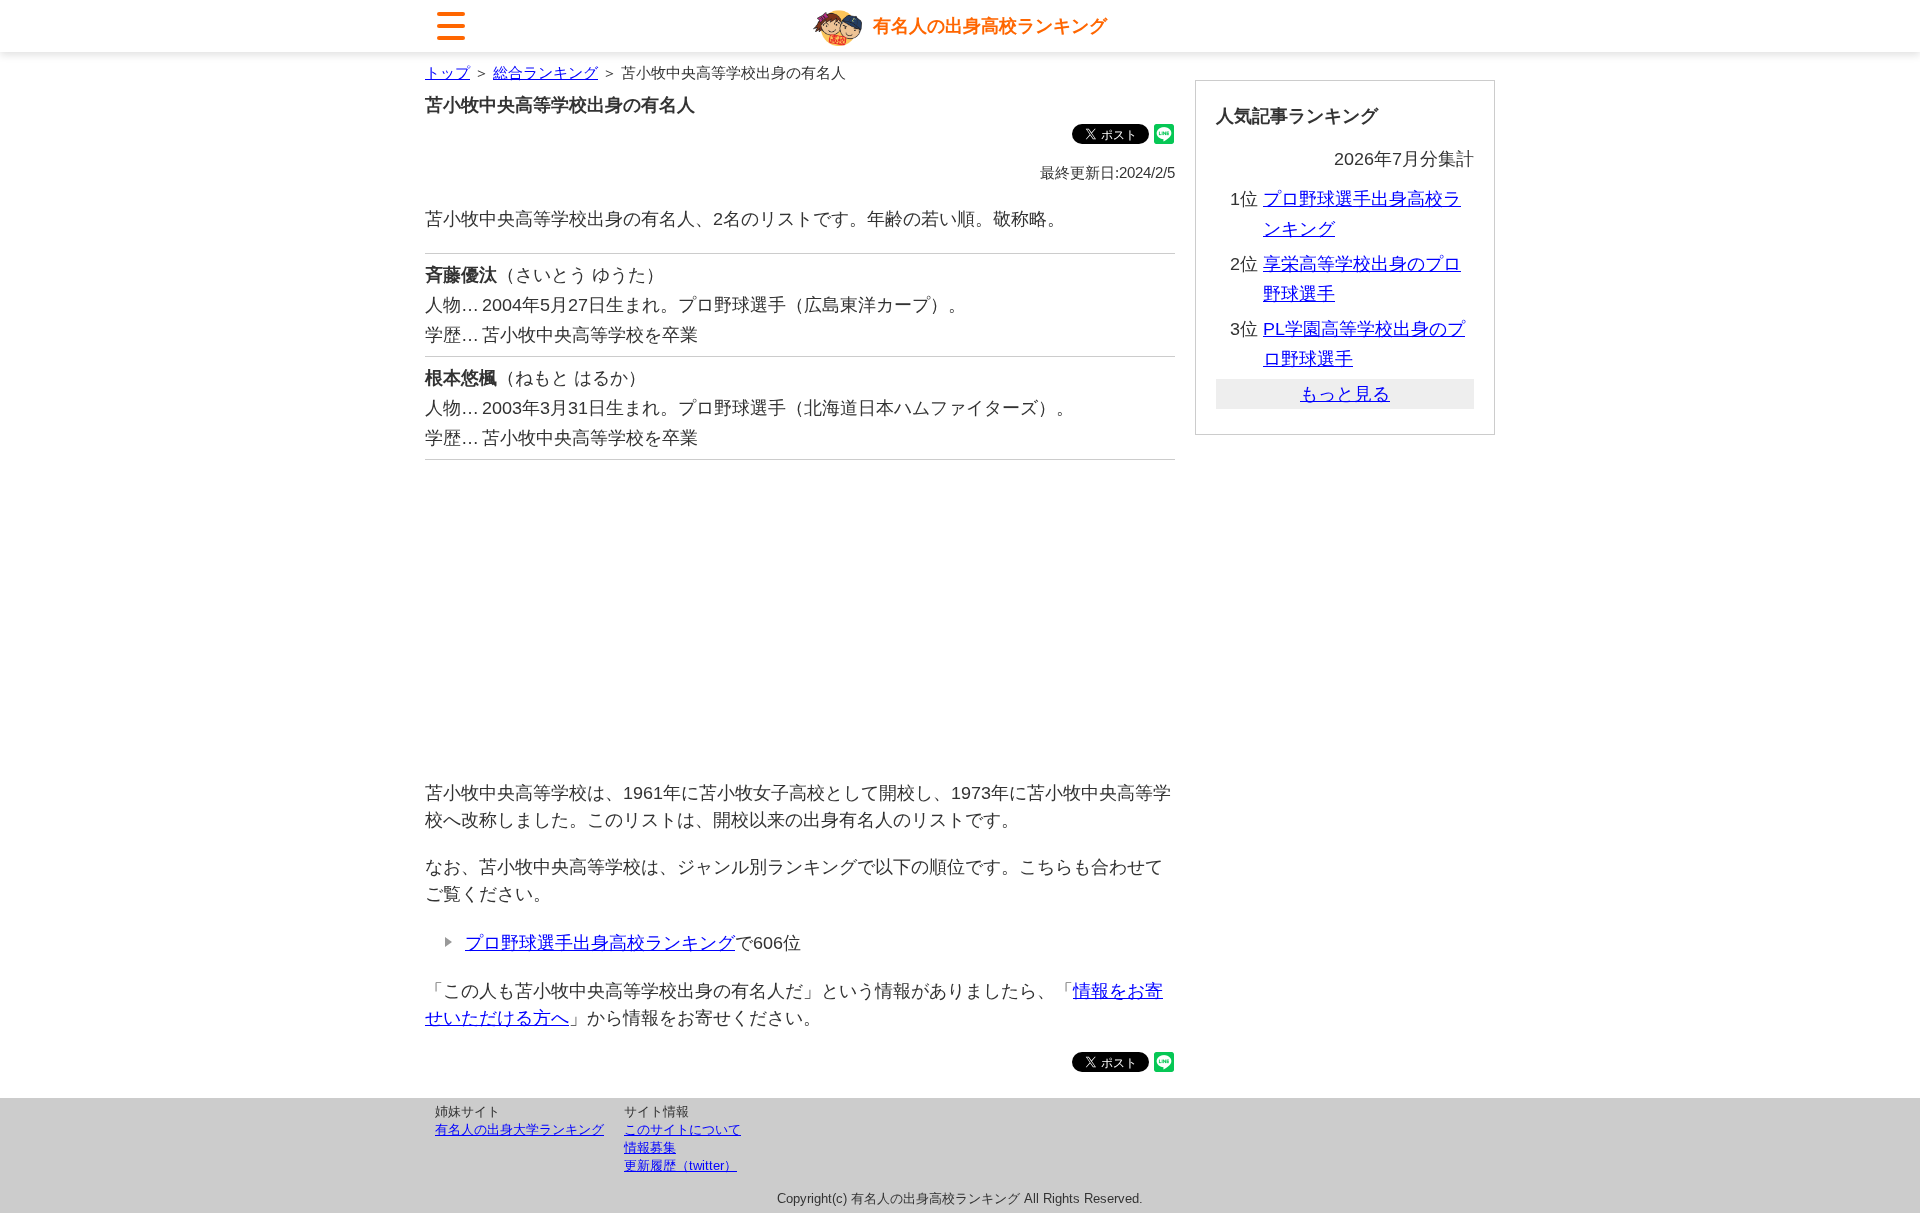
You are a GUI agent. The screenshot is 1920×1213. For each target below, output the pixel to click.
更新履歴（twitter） (680, 1165)
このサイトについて (682, 1129)
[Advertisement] (800, 620)
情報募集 (650, 1147)
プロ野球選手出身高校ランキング (600, 943)
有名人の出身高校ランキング (990, 26)
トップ (447, 72)
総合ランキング (545, 72)
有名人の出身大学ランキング (519, 1129)
